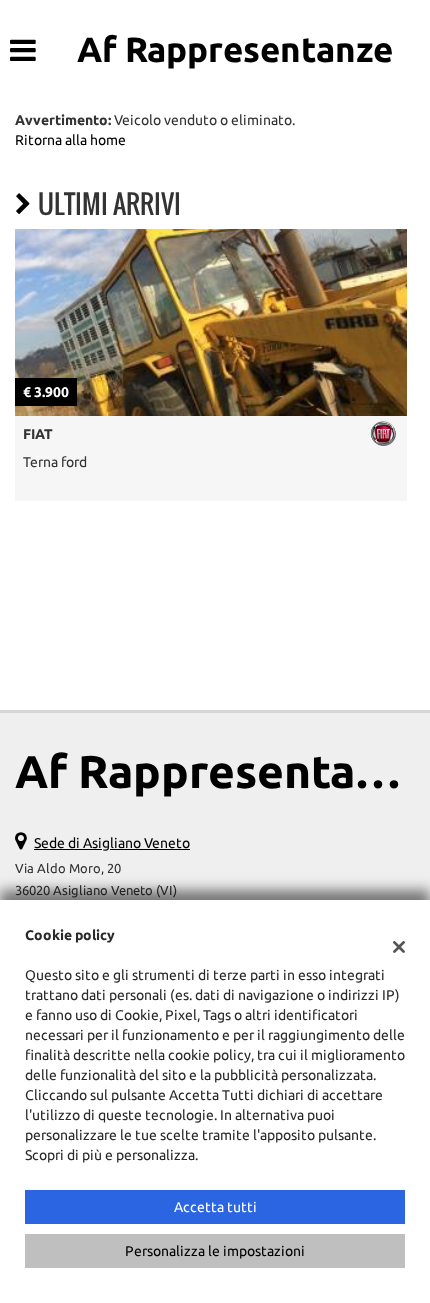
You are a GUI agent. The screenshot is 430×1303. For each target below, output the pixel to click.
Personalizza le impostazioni (215, 1251)
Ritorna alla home (70, 140)
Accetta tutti (215, 1207)
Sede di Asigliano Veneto (112, 843)
